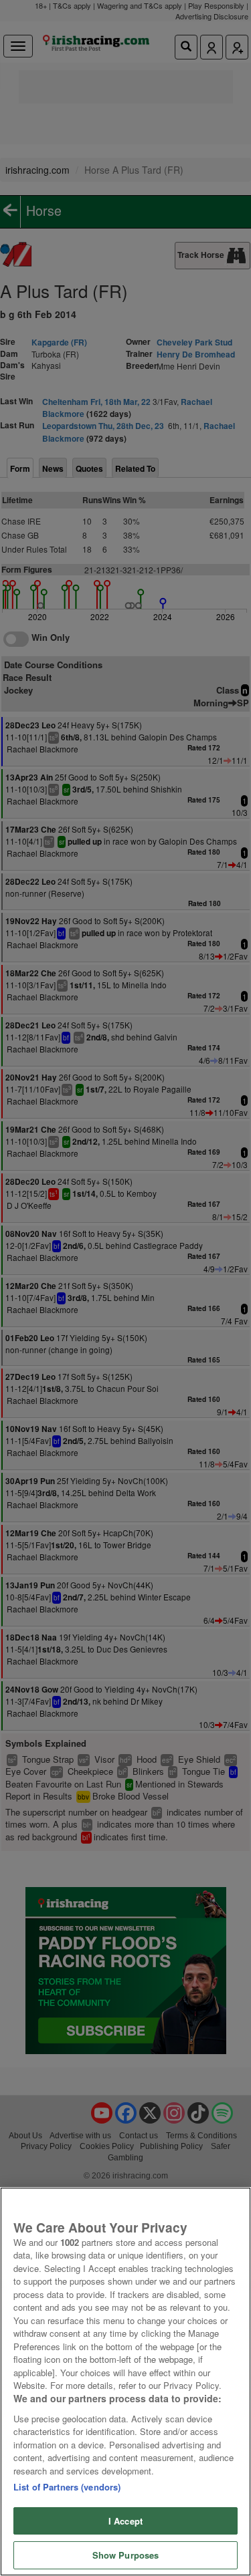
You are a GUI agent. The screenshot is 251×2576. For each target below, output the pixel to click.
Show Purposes (126, 2555)
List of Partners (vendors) (67, 2487)
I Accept (125, 2521)
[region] (125, 2382)
